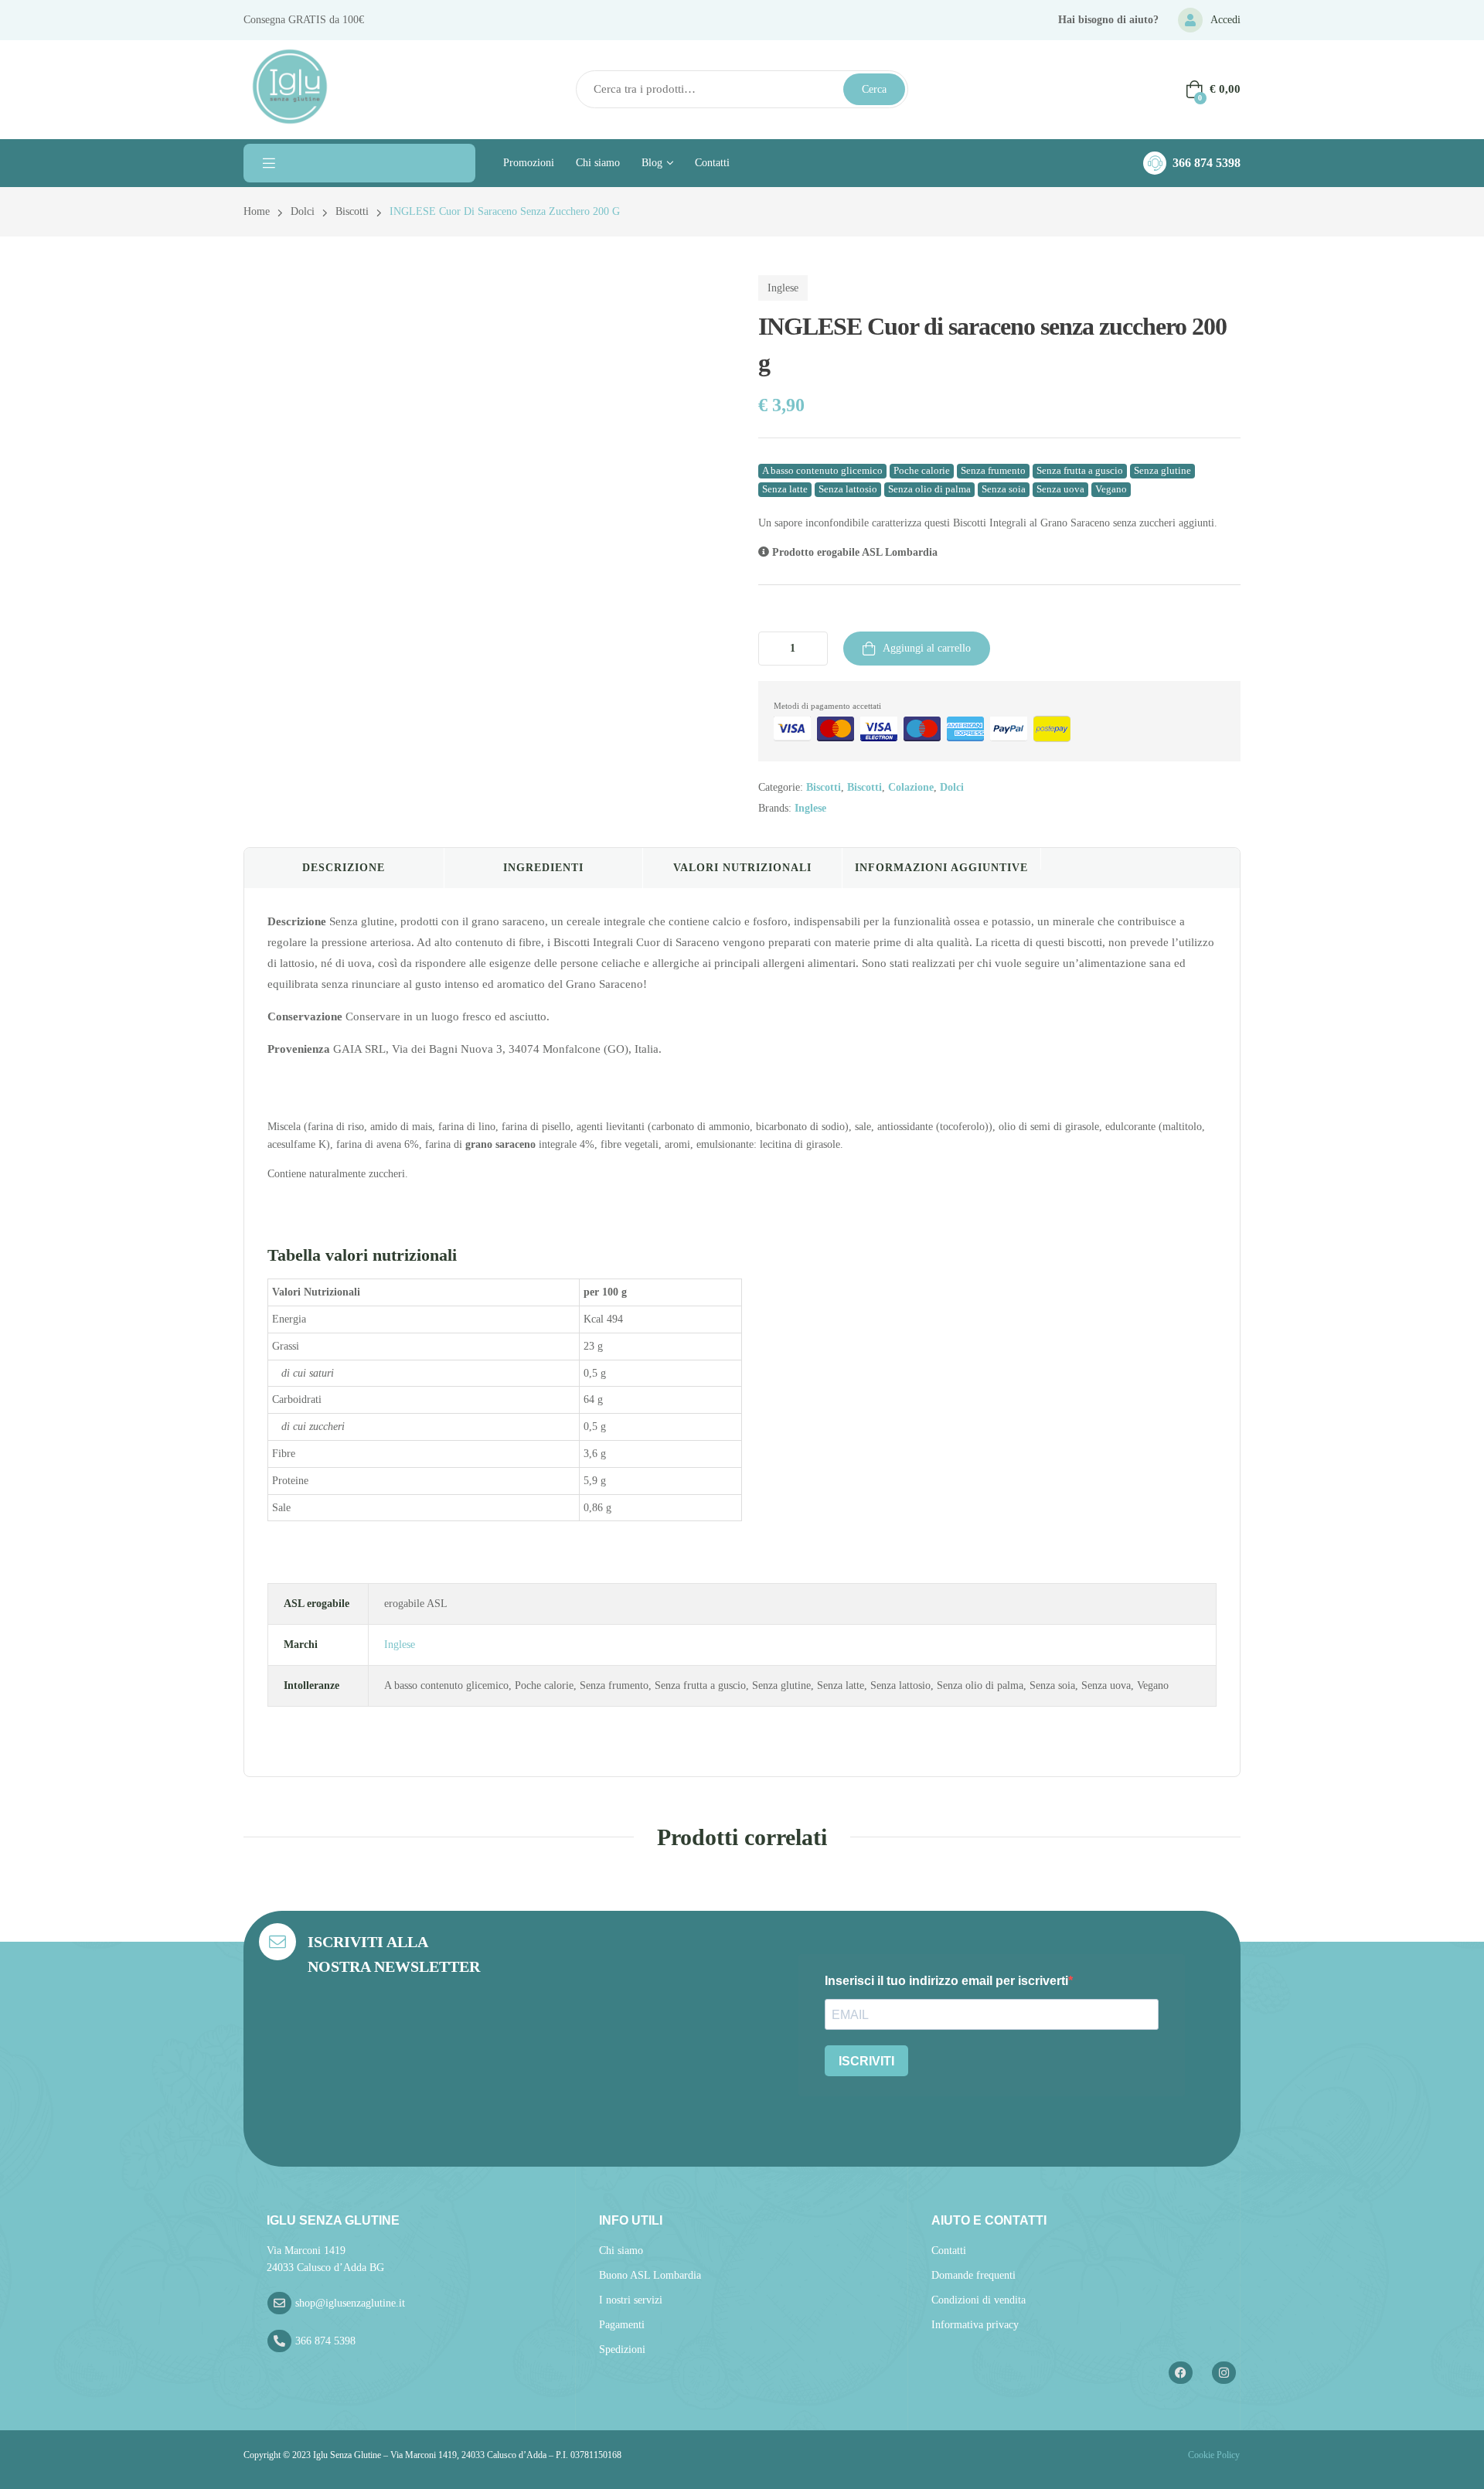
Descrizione (344, 868)
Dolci (303, 211)
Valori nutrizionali (742, 868)
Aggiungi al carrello (927, 648)
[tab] (344, 868)
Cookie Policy (1213, 2455)
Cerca (874, 89)
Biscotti (352, 211)
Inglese (783, 288)
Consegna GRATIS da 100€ (304, 20)
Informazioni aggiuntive (941, 868)
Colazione (911, 787)
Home (257, 211)
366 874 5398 (1207, 163)
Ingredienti (543, 868)
